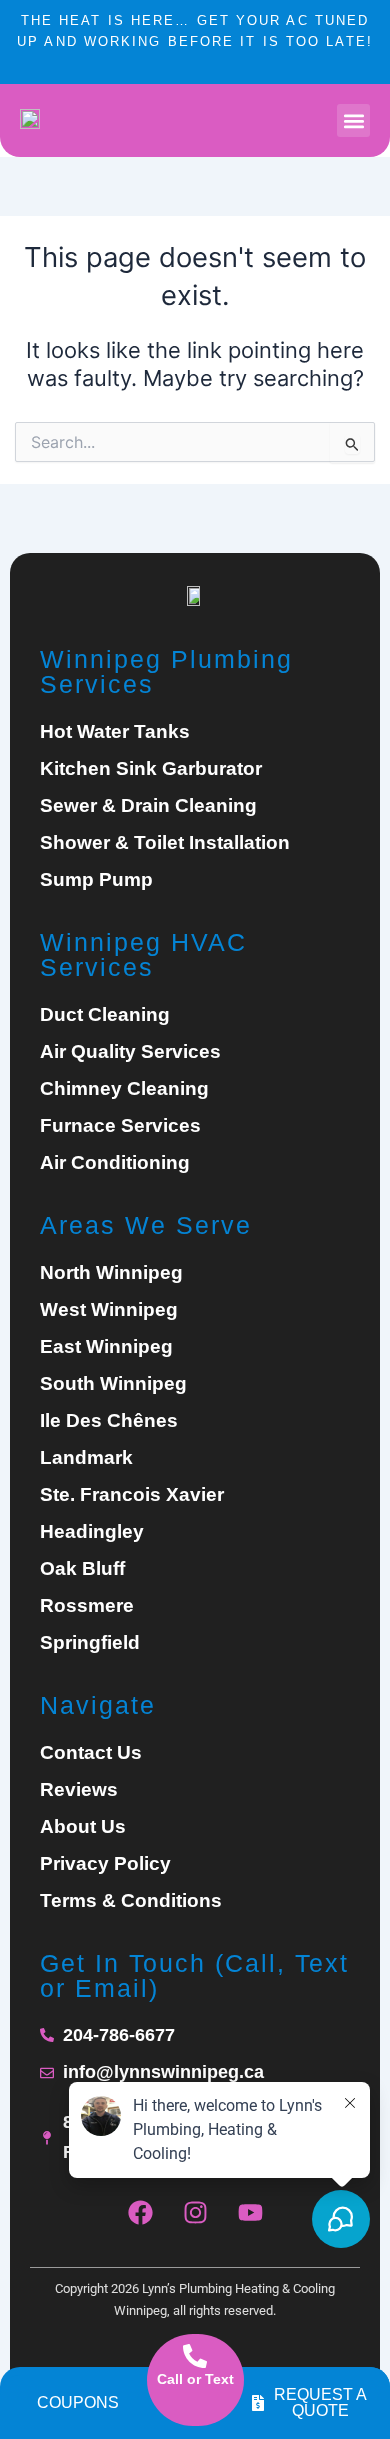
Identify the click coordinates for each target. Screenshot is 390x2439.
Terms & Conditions (131, 1901)
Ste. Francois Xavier (132, 1495)
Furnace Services (120, 1126)
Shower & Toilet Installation (165, 843)
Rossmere (87, 1606)
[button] (353, 120)
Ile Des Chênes (109, 1421)
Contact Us (91, 1753)
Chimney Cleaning (124, 1089)
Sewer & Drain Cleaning (148, 806)
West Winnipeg (109, 1310)
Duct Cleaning (105, 1015)
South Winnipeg (113, 1384)
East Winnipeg (106, 1347)
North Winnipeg (111, 1273)
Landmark (86, 1458)
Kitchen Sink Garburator (151, 769)
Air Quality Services (130, 1052)
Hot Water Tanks (115, 732)
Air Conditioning (115, 1163)
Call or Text (195, 2379)
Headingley (92, 1532)
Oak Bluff (82, 1569)
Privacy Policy (105, 1864)
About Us (83, 1827)
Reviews (79, 1790)
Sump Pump (96, 880)
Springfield (90, 1643)
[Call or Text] (195, 2356)
